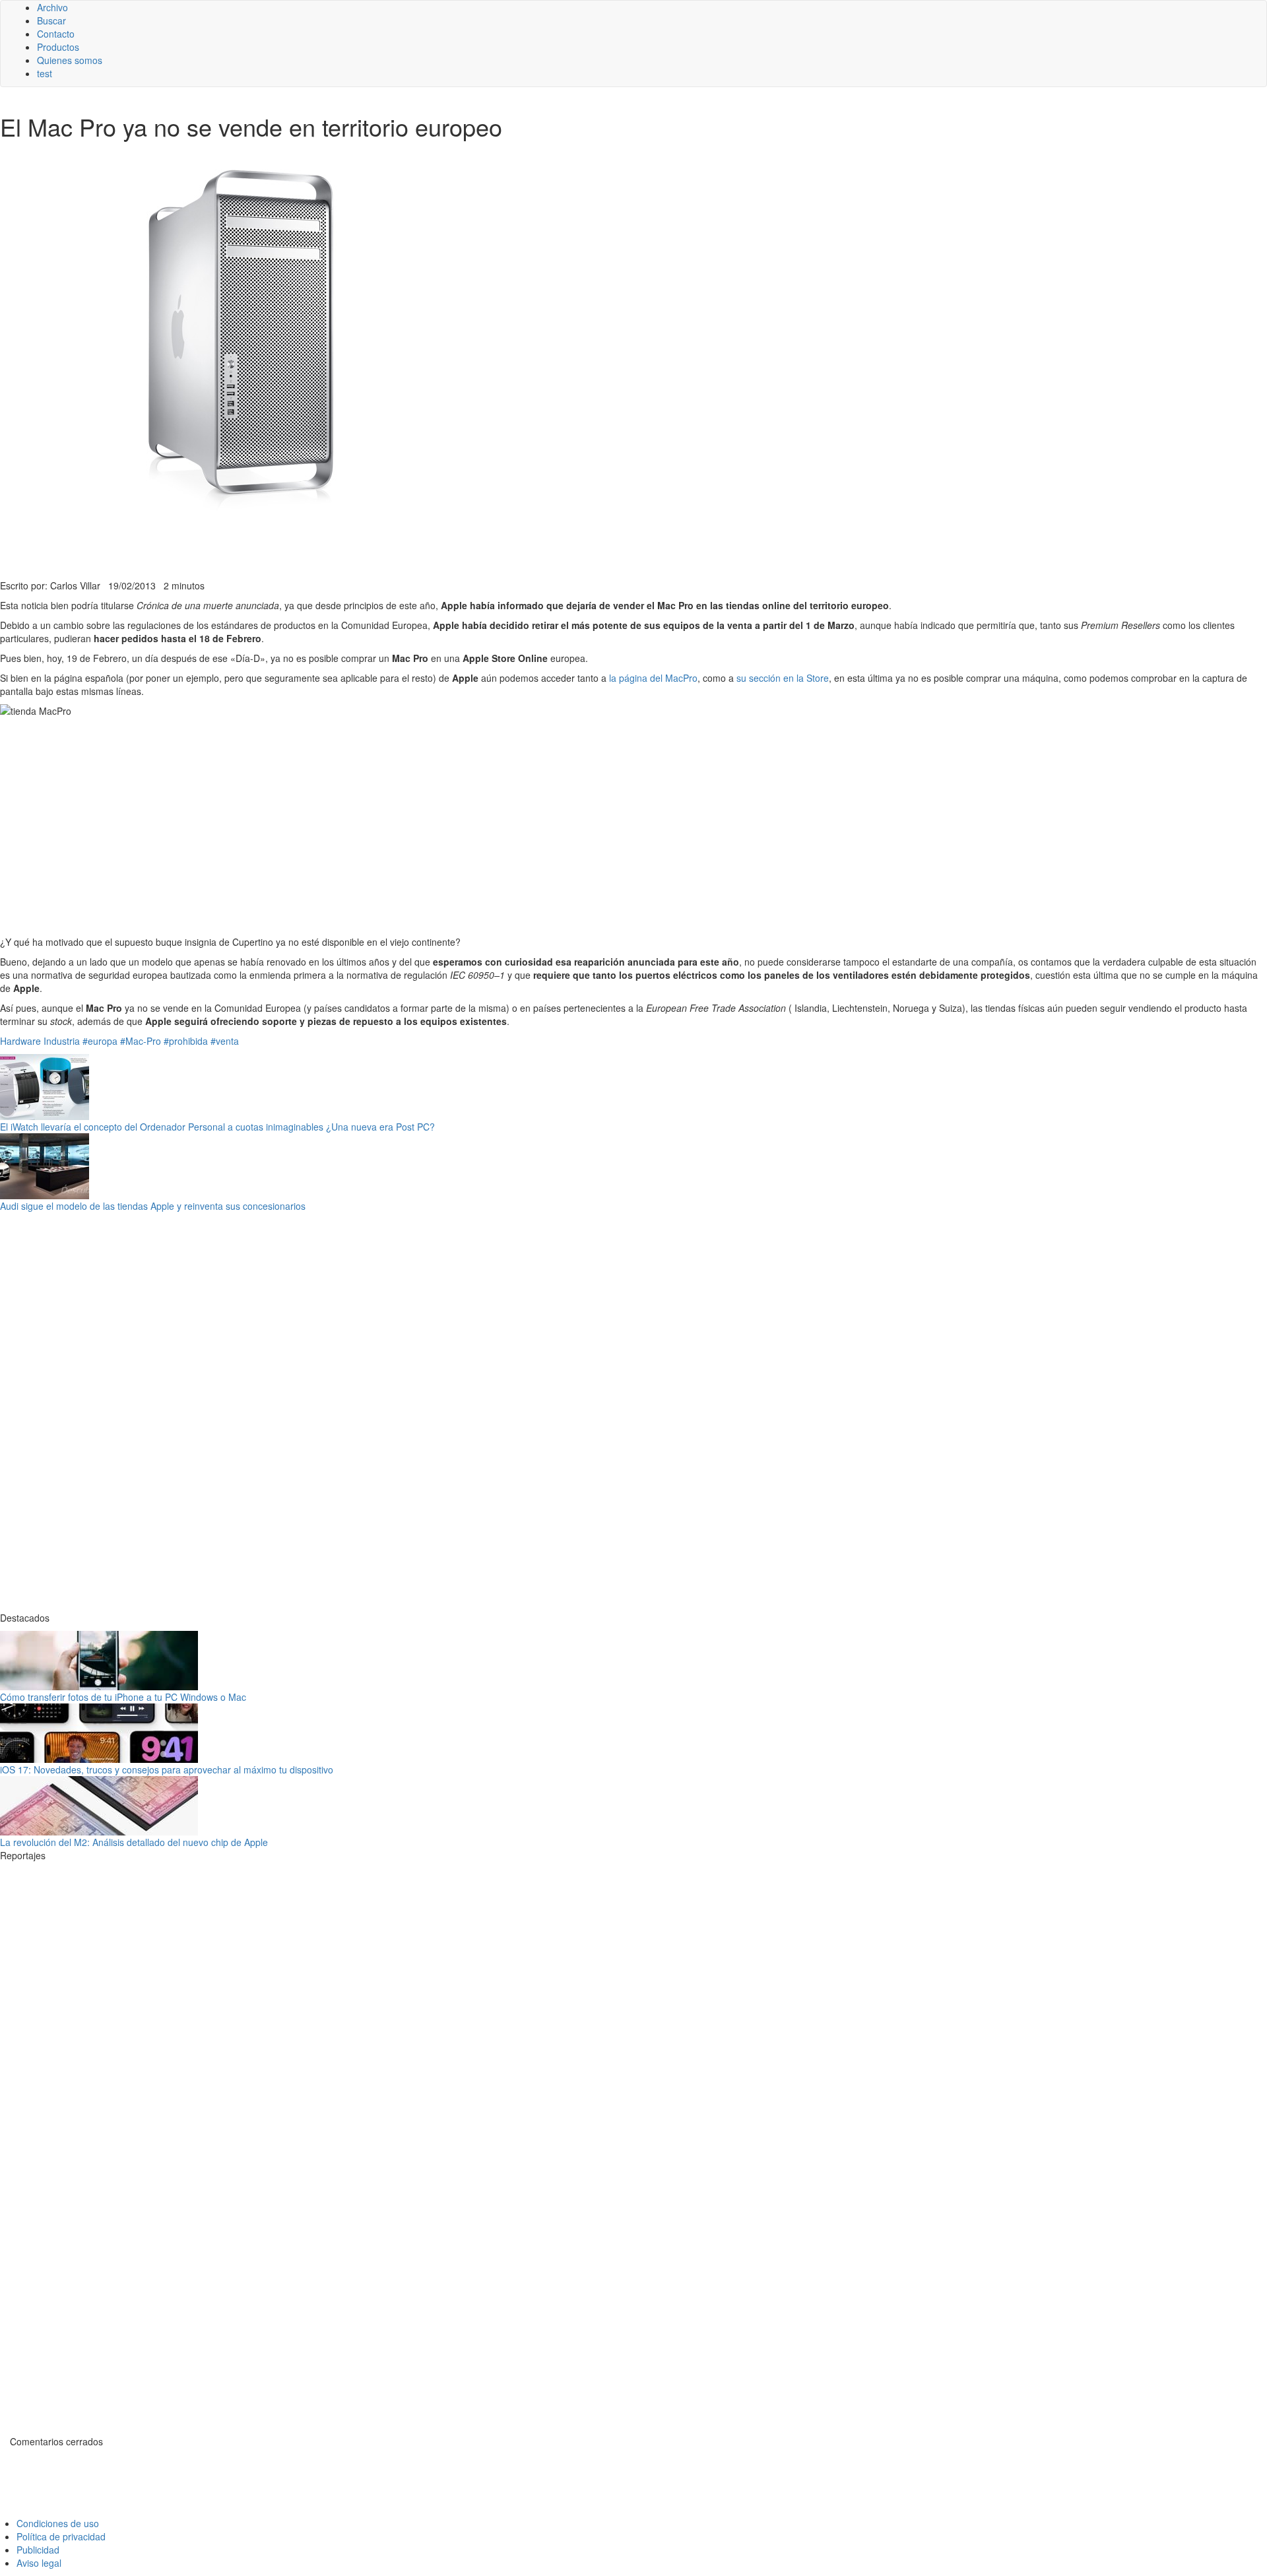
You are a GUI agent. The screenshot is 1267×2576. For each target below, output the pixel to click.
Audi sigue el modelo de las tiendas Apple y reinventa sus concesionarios (153, 1206)
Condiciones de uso (58, 2523)
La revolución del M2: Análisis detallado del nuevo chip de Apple (134, 1842)
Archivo (52, 7)
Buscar (51, 20)
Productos (58, 47)
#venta (225, 1041)
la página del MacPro (653, 678)
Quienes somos (70, 60)
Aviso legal (39, 2563)
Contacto (56, 34)
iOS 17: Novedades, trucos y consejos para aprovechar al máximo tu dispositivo (167, 1769)
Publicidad (38, 2550)
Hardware (20, 1041)
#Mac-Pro (141, 1041)
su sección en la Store (783, 678)
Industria (62, 1041)
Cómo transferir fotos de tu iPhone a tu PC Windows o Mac (123, 1697)
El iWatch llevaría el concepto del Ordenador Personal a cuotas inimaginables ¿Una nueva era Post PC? (217, 1127)
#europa (100, 1041)
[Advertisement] (323, 546)
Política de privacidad (61, 2536)
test (45, 73)
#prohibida (186, 1041)
